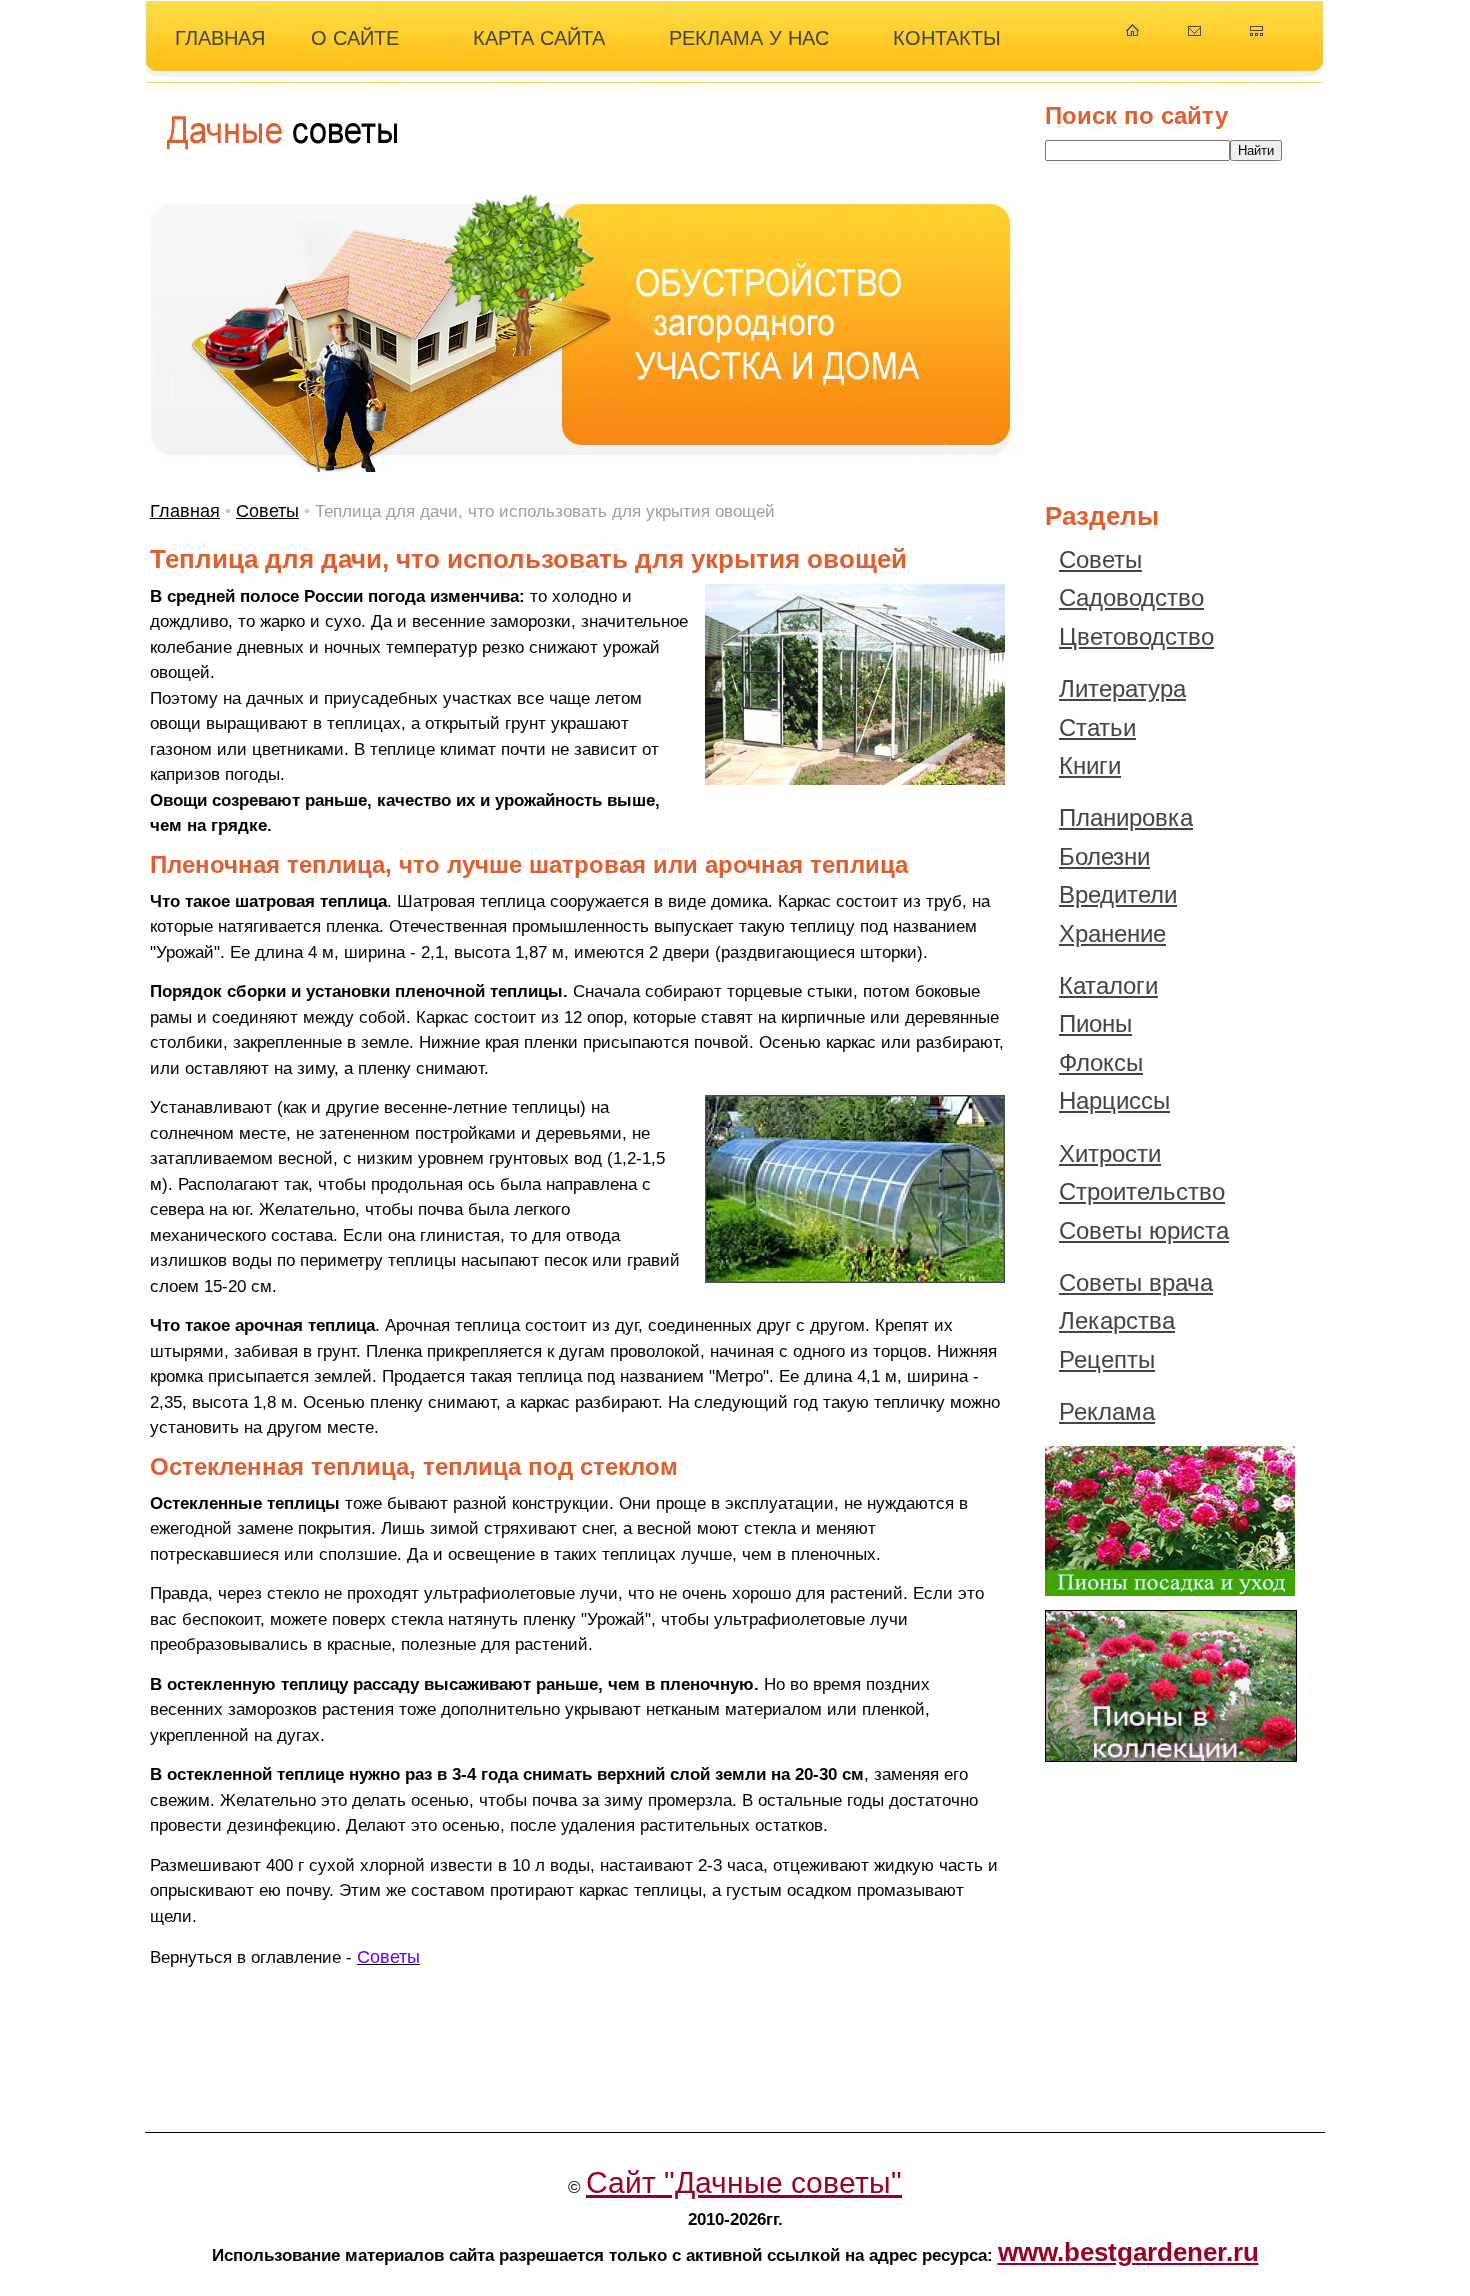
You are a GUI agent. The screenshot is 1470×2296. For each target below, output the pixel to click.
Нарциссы (1114, 1100)
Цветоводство (1136, 636)
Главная (185, 511)
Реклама (1107, 1411)
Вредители (1118, 894)
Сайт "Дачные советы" (744, 2182)
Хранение (1112, 933)
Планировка (1126, 817)
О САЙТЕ (355, 38)
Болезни (1104, 856)
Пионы (1095, 1023)
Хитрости (1110, 1153)
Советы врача (1136, 1282)
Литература (1122, 688)
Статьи (1097, 727)
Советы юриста (1144, 1230)
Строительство (1142, 1191)
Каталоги (1108, 985)
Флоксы (1101, 1062)
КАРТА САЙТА (539, 38)
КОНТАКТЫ (947, 38)
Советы (267, 511)
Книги (1090, 765)
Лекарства (1117, 1320)
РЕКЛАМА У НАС (749, 38)
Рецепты (1107, 1359)
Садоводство (1131, 597)
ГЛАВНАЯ (220, 38)
